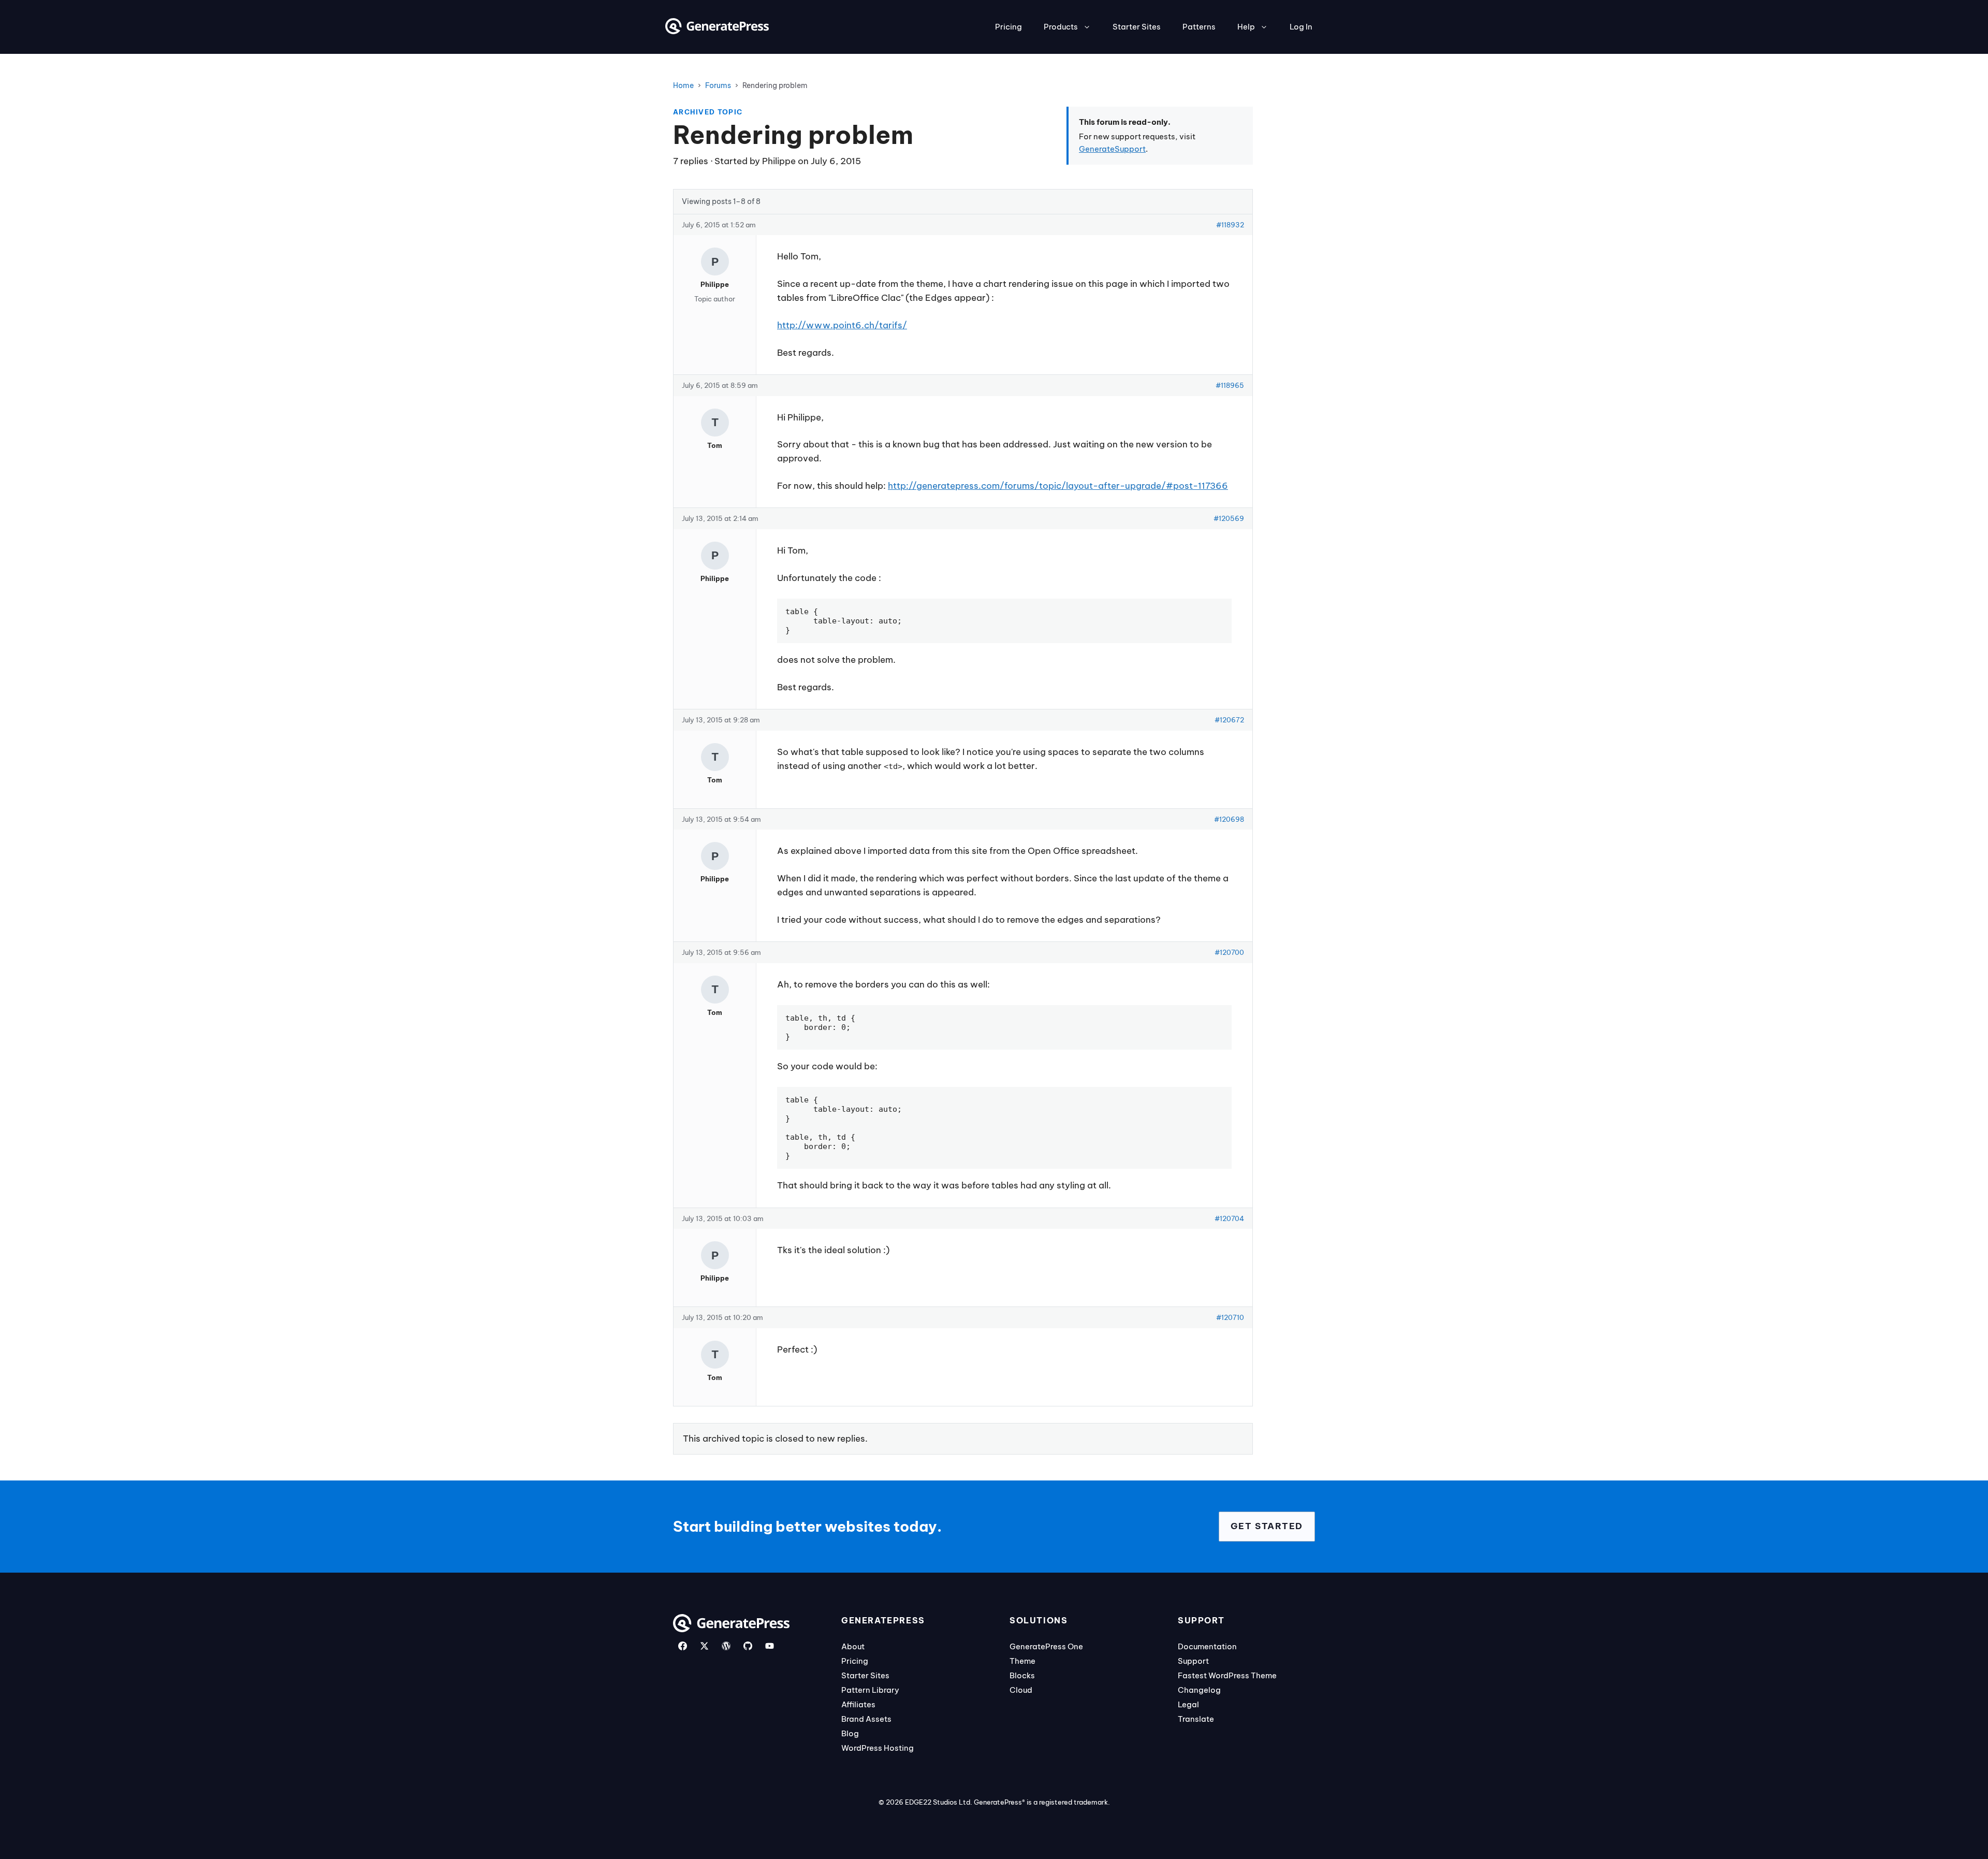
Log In (1301, 27)
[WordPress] (726, 1646)
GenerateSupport (1112, 149)
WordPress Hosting (878, 1748)
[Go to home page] (717, 31)
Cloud (1021, 1690)
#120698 (1229, 819)
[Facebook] (683, 1646)
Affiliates (858, 1704)
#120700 (1229, 952)
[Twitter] (704, 1646)
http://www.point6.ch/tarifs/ (842, 325)
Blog (850, 1733)
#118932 (1230, 225)
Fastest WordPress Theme (1227, 1675)
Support (1193, 1661)
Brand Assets (866, 1719)
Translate (1196, 1719)
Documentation (1207, 1646)
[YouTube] (770, 1646)
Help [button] (1246, 27)
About (853, 1646)
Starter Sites (1137, 27)
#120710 (1230, 1317)
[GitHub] (748, 1646)
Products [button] (1061, 27)
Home (683, 85)
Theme (1022, 1661)
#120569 (1229, 518)
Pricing (1008, 27)
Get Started (1267, 1526)
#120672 (1229, 720)
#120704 (1229, 1218)
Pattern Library (870, 1690)
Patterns (1199, 27)
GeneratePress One (1046, 1646)
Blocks (1022, 1675)
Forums (718, 85)
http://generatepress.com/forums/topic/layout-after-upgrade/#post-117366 (1058, 486)
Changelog (1199, 1690)
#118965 (1230, 385)
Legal (1188, 1704)
